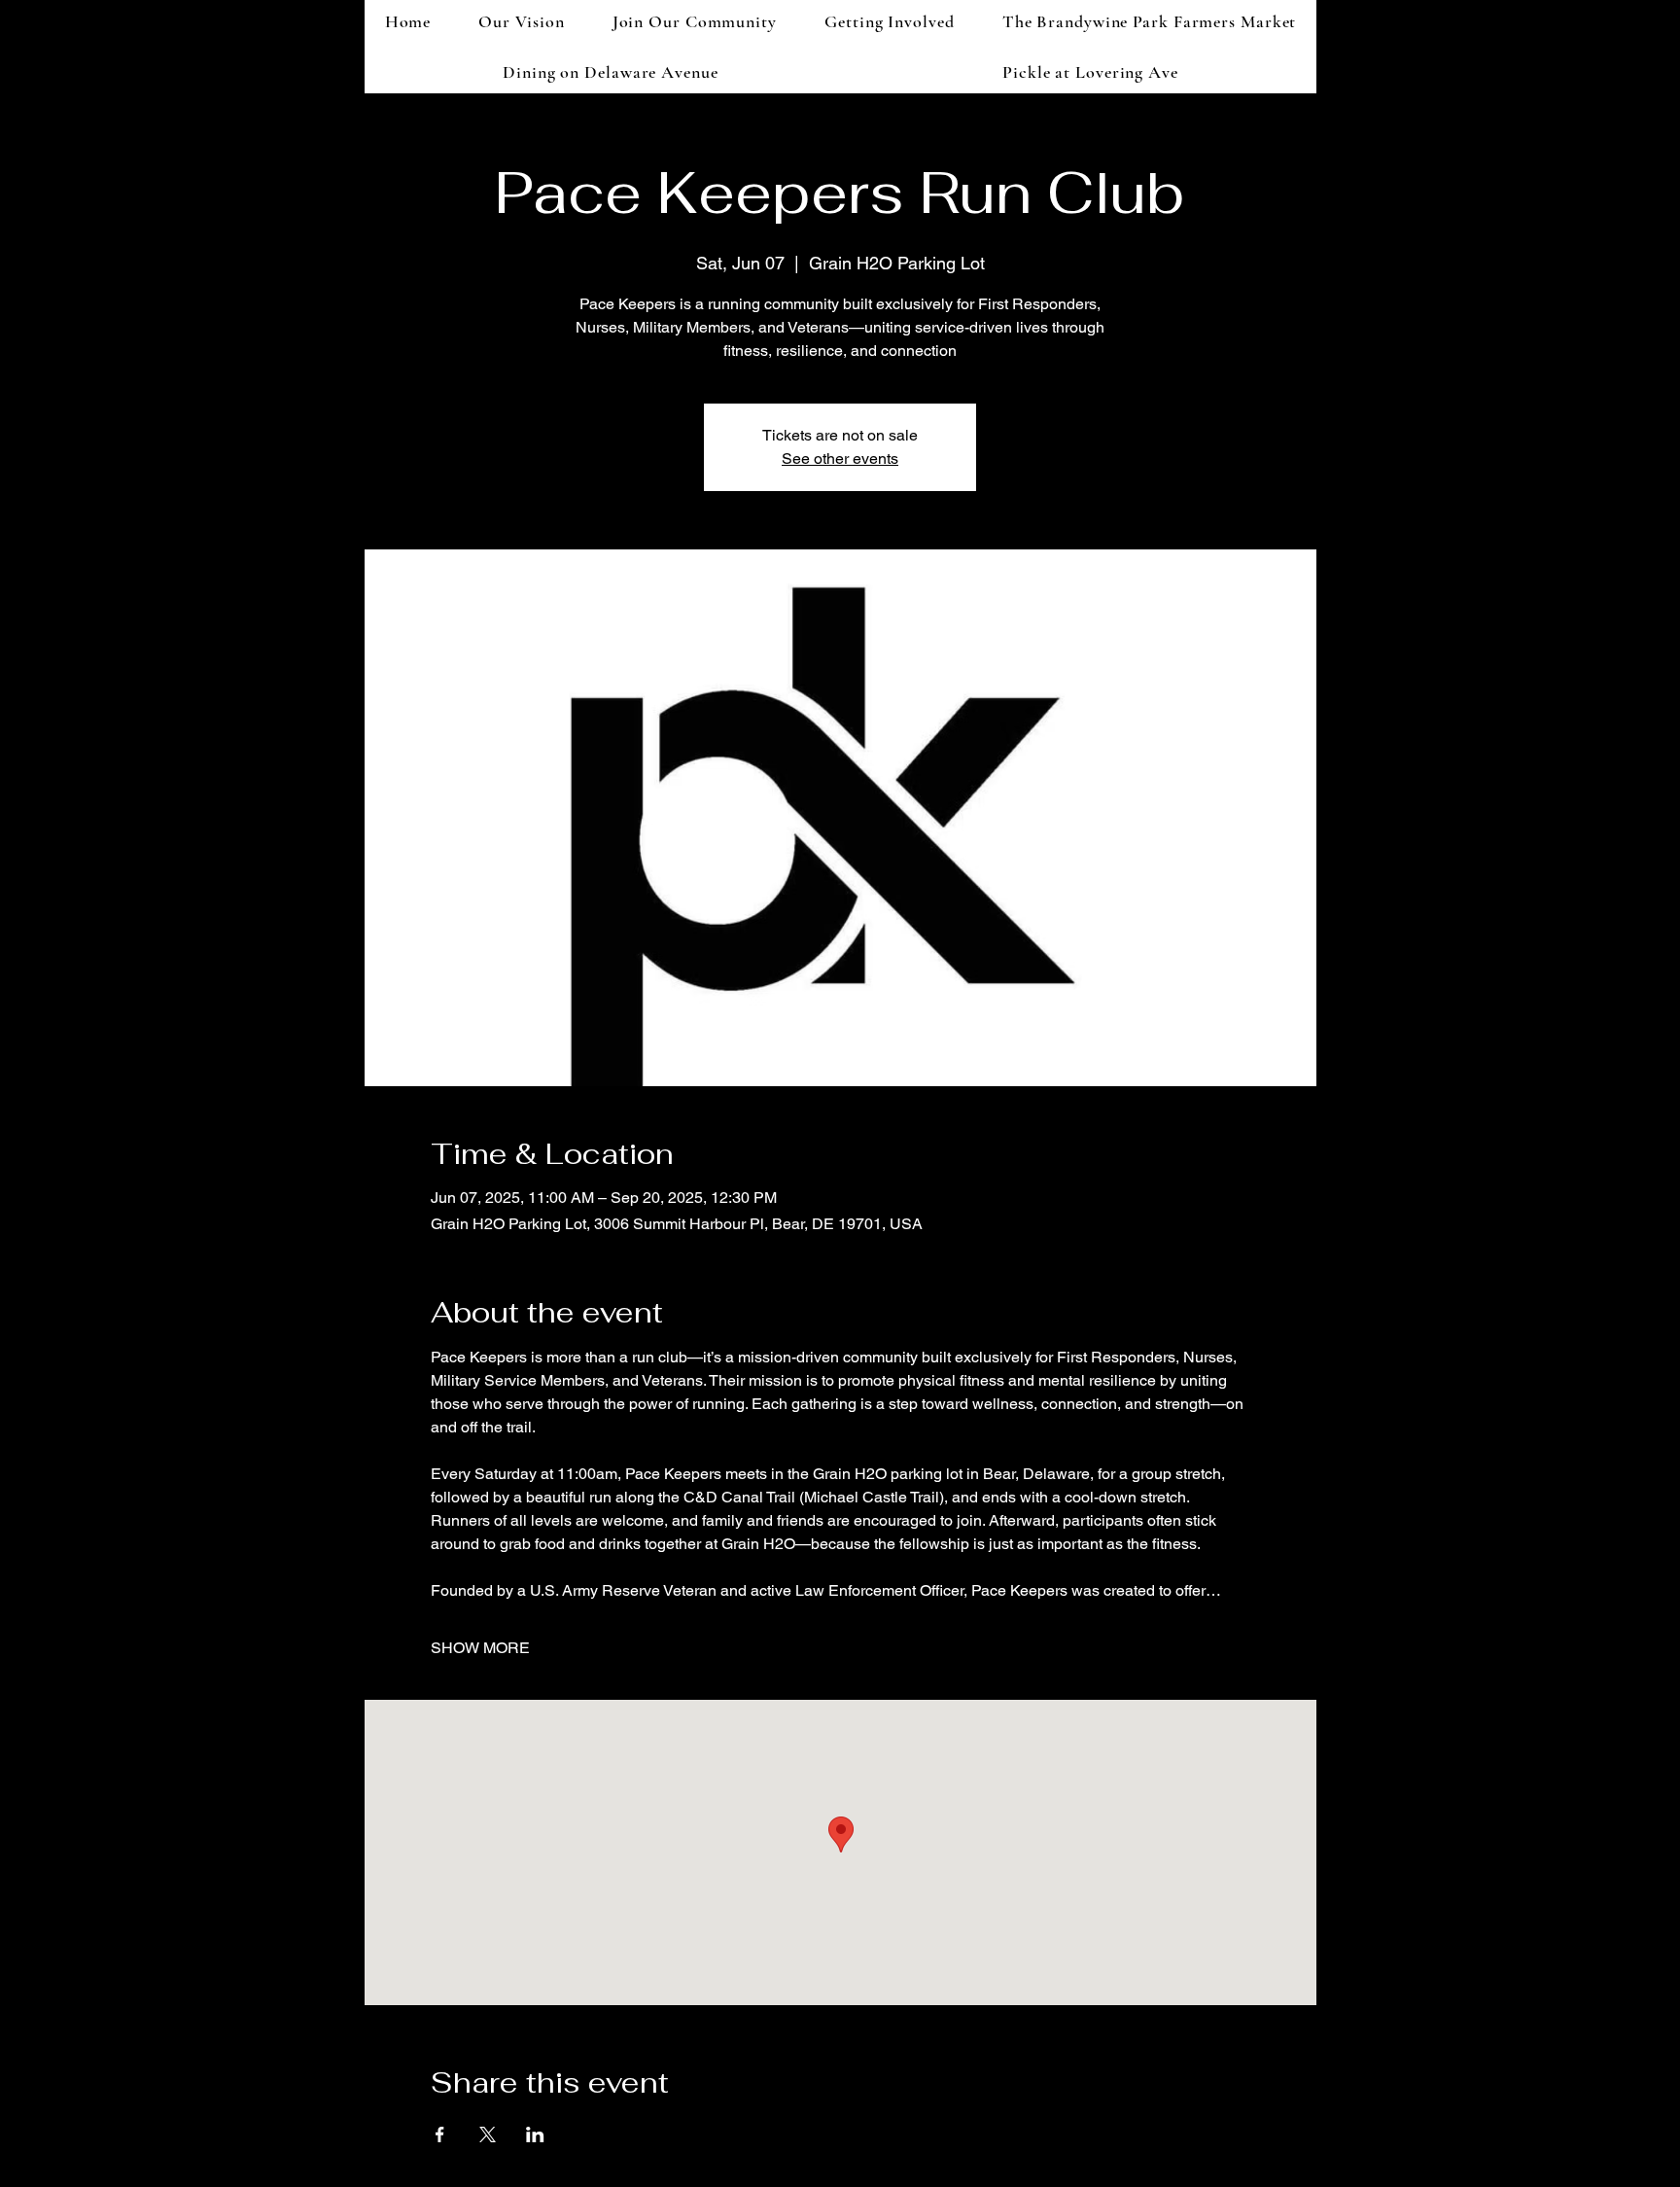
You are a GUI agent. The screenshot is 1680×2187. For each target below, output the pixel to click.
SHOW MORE (480, 1648)
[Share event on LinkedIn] (535, 2134)
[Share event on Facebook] (440, 2134)
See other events (840, 459)
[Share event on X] (488, 2134)
